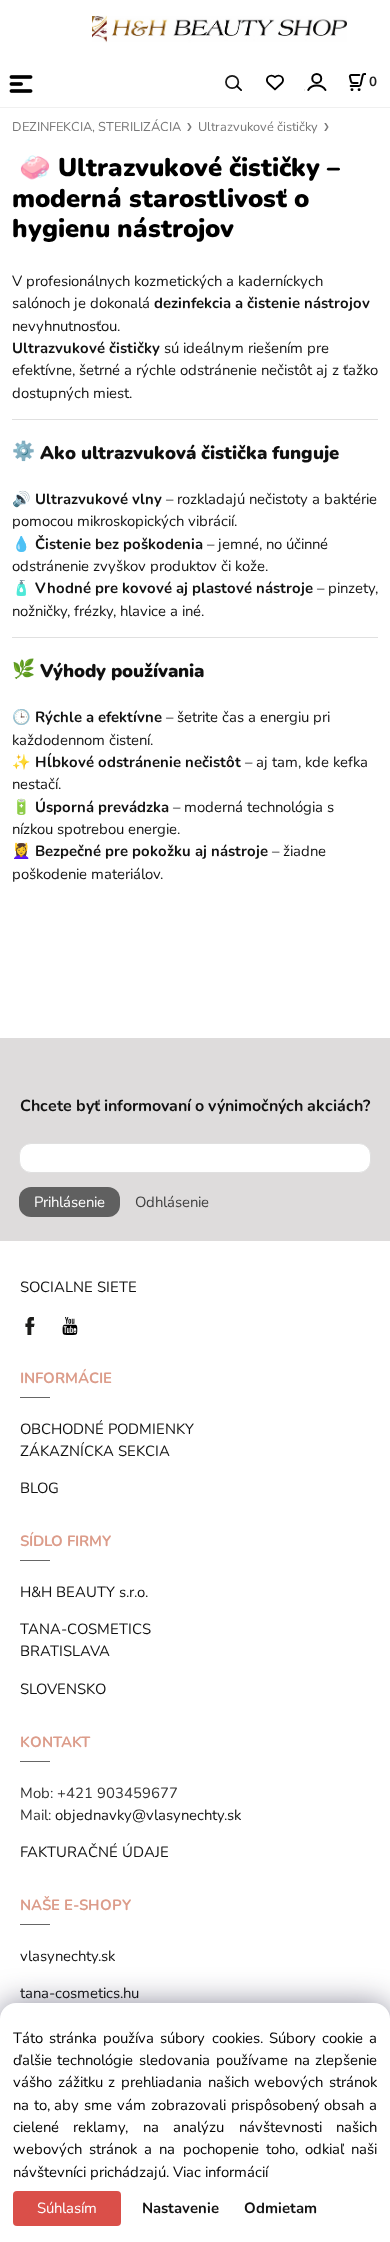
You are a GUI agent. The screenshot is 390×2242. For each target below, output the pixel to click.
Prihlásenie (69, 1202)
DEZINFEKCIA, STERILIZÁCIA (96, 127)
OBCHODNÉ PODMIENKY (107, 1429)
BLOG (39, 1488)
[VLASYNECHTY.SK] (35, 1324)
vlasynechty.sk (67, 1956)
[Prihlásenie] (315, 81)
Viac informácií (220, 2172)
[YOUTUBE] (70, 1324)
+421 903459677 (117, 1793)
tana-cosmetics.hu (79, 1993)
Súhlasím (67, 2208)
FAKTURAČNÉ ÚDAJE (94, 1852)
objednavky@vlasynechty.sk (148, 1815)
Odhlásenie (172, 1202)
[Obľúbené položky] (274, 83)
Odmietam (280, 2208)
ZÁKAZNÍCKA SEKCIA (99, 1451)
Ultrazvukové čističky (258, 127)
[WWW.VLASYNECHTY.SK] (219, 27)
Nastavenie (180, 2208)
